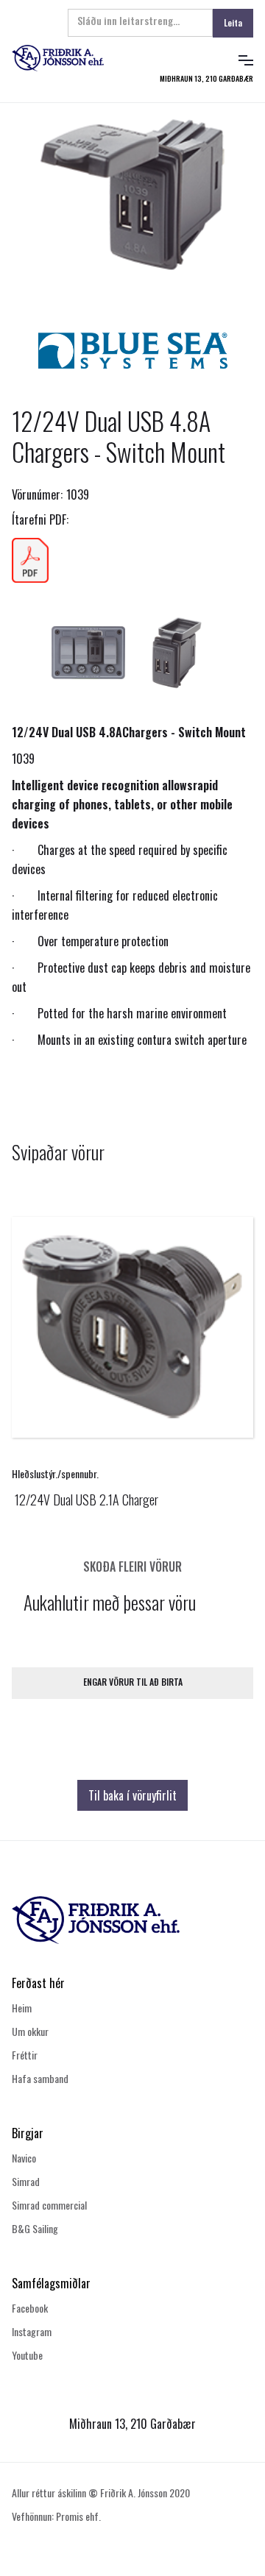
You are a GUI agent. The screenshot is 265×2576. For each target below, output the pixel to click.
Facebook (30, 2308)
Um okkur (30, 2031)
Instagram (32, 2331)
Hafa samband (40, 2078)
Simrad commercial (49, 2205)
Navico (24, 2158)
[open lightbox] (132, 195)
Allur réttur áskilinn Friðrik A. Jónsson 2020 (101, 2492)
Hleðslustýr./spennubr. (55, 1473)
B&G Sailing (35, 2228)
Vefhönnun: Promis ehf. (56, 2516)
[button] (246, 58)
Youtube (27, 2355)
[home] (69, 58)
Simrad (26, 2181)
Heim (22, 2008)
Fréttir (25, 2055)
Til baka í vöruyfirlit (132, 1795)
